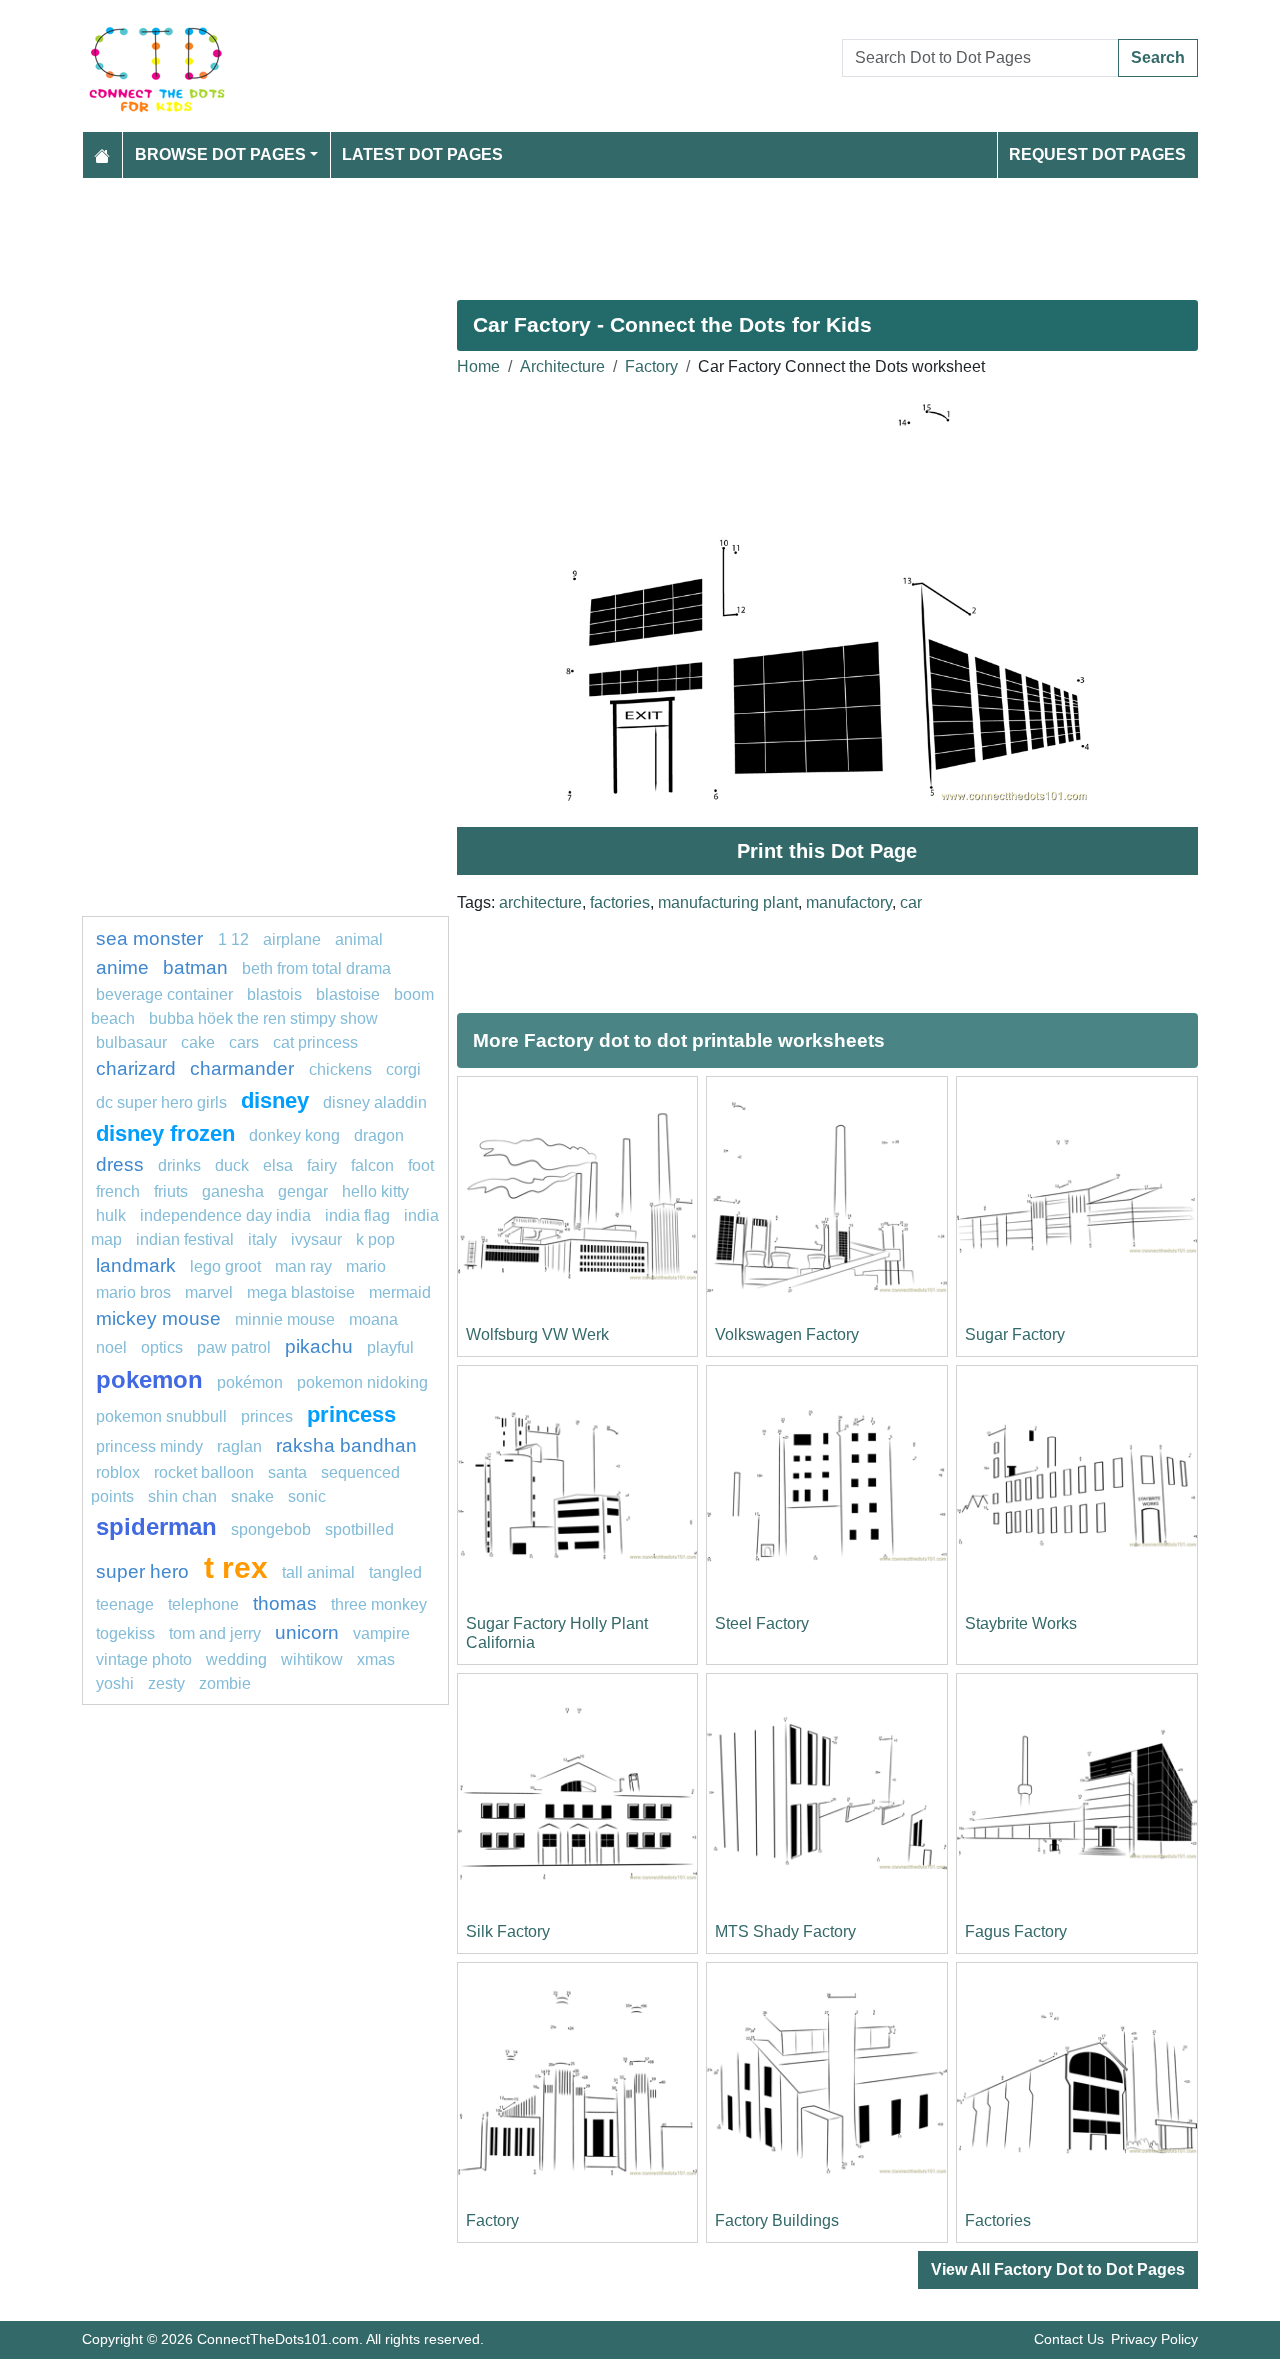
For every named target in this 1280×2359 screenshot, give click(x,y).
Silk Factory (508, 1931)
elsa (278, 1165)
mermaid (400, 1292)
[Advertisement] (640, 231)
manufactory (849, 902)
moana (373, 1319)
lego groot (225, 1266)
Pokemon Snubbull (161, 1416)
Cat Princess (315, 1042)
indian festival (185, 1239)
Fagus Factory (1016, 1931)
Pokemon (149, 1379)
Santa (287, 1472)
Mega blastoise (301, 1292)
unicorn (307, 1632)
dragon (379, 1135)
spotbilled (359, 1529)
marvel (209, 1292)
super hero (145, 1571)
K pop (375, 1239)
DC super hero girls (161, 1102)
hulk (111, 1215)
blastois (274, 994)
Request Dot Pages (1097, 154)
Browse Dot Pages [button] (220, 154)
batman (195, 967)
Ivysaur (316, 1239)
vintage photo (144, 1659)
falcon (372, 1165)
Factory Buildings (777, 2220)
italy (262, 1239)
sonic (307, 1496)
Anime (122, 967)
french (118, 1191)
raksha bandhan (346, 1445)
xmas (376, 1659)
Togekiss (125, 1633)
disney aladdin (375, 1102)
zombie (225, 1683)
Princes (267, 1416)
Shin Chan (182, 1496)
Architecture (562, 366)
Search (1158, 57)
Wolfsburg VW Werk (537, 1334)
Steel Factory (762, 1623)
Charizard (136, 1068)
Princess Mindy (149, 1446)
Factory (651, 366)
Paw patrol (234, 1347)
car (911, 902)
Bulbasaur (131, 1042)
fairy (322, 1165)
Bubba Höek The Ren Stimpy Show (263, 1018)
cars (244, 1042)
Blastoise (348, 994)
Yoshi (115, 1683)
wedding (236, 1659)
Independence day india (225, 1215)
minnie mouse (285, 1319)
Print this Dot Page (827, 851)
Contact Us (1069, 2339)
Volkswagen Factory (787, 1334)
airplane (292, 939)
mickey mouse (158, 1318)
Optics (162, 1347)
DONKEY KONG (294, 1135)
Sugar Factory (1015, 1334)
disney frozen (165, 1133)
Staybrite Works (1021, 1623)
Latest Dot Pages (422, 154)
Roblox (118, 1472)
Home (478, 366)
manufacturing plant (728, 902)
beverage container (164, 994)
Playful (390, 1347)
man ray (303, 1266)
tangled (395, 1572)
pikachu (319, 1346)
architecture (540, 902)
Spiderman (156, 1526)
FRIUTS (171, 1191)
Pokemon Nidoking (362, 1382)
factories (620, 902)
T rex (236, 1567)
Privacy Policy (1154, 2339)
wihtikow (312, 1659)
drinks (179, 1165)
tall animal (318, 1572)
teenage (125, 1604)
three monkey (379, 1604)
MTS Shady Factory (785, 1931)
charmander (244, 1068)
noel (111, 1347)
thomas (285, 1603)
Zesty (166, 1683)
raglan (239, 1446)
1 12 (233, 939)
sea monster (152, 938)
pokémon (250, 1382)
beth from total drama (316, 968)
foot (421, 1165)
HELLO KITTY (375, 1191)
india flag (357, 1215)
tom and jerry (215, 1633)
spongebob (271, 1529)
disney (275, 1100)
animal (359, 939)
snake (252, 1496)
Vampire (381, 1633)
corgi (403, 1069)
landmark (136, 1265)
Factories (998, 2220)
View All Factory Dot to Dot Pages (1058, 2269)
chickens (340, 1069)
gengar (303, 1191)
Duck (232, 1165)
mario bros (133, 1292)
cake (198, 1042)
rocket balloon (204, 1472)
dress (120, 1164)
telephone (203, 1604)
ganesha (233, 1191)
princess (351, 1414)
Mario (366, 1266)
